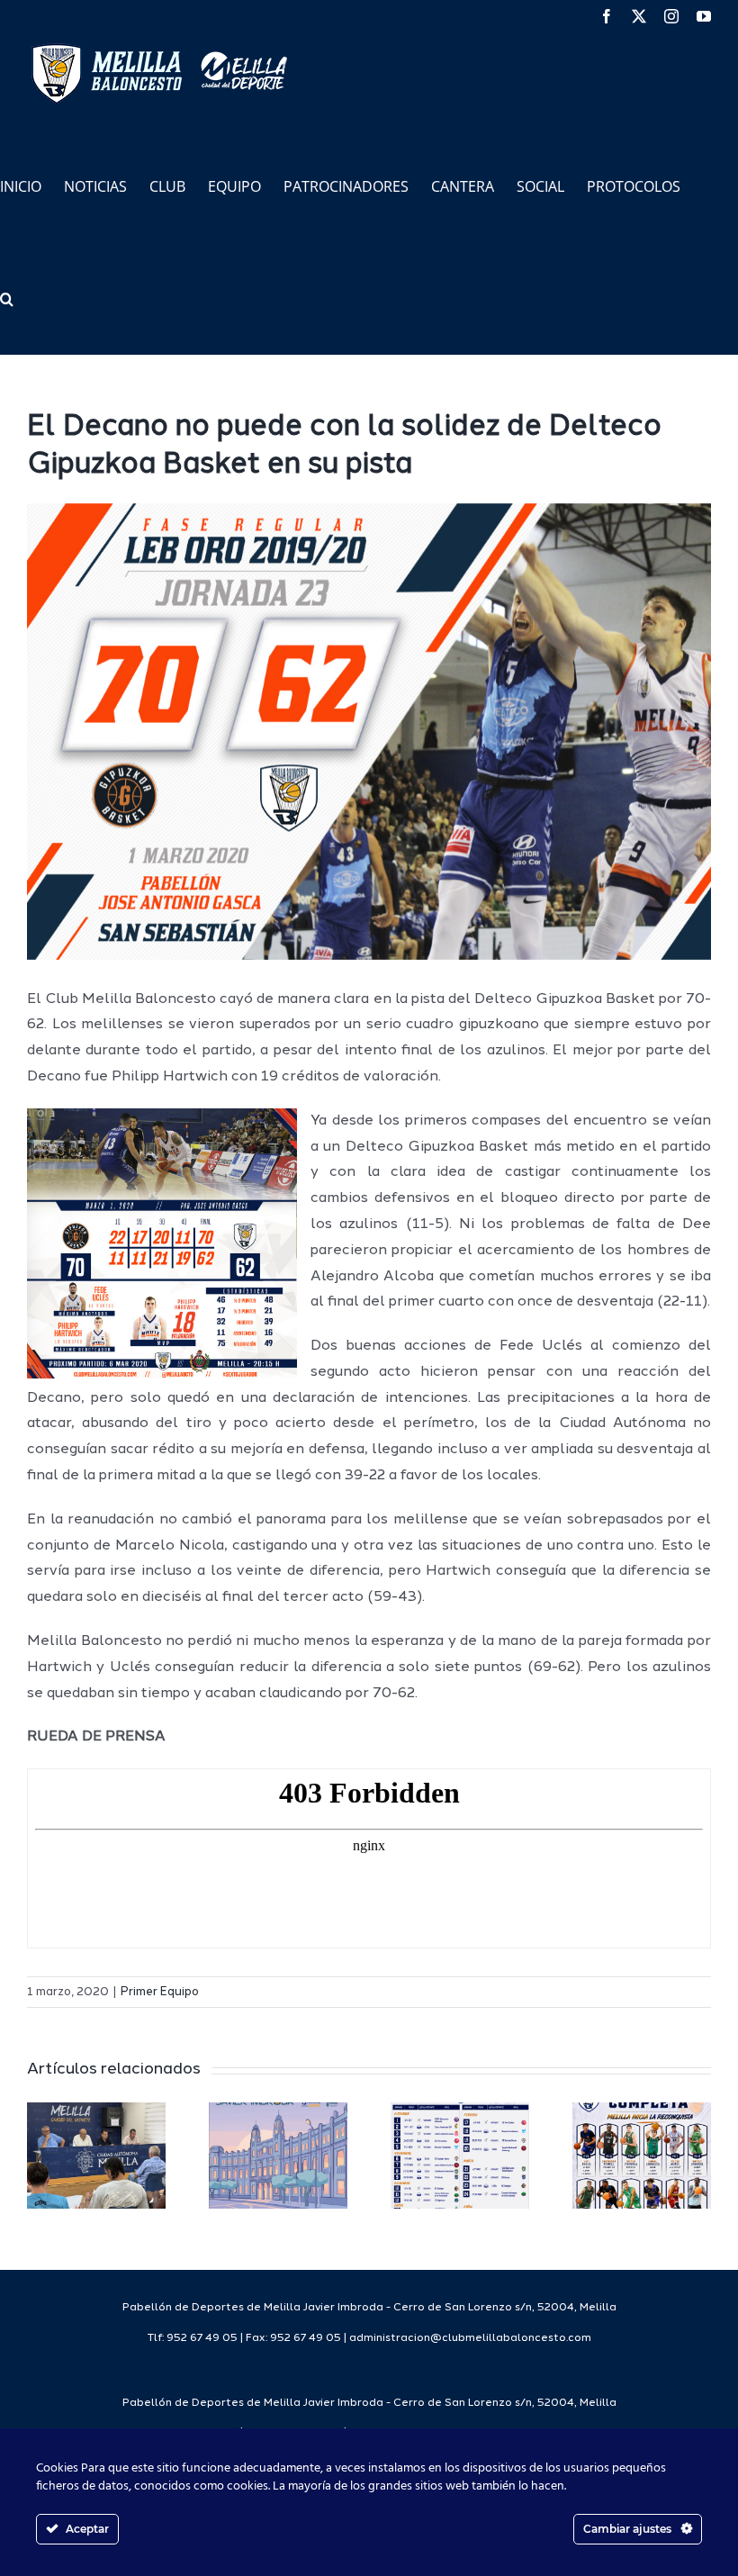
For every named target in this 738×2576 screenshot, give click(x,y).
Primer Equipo (160, 1992)
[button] (7, 298)
